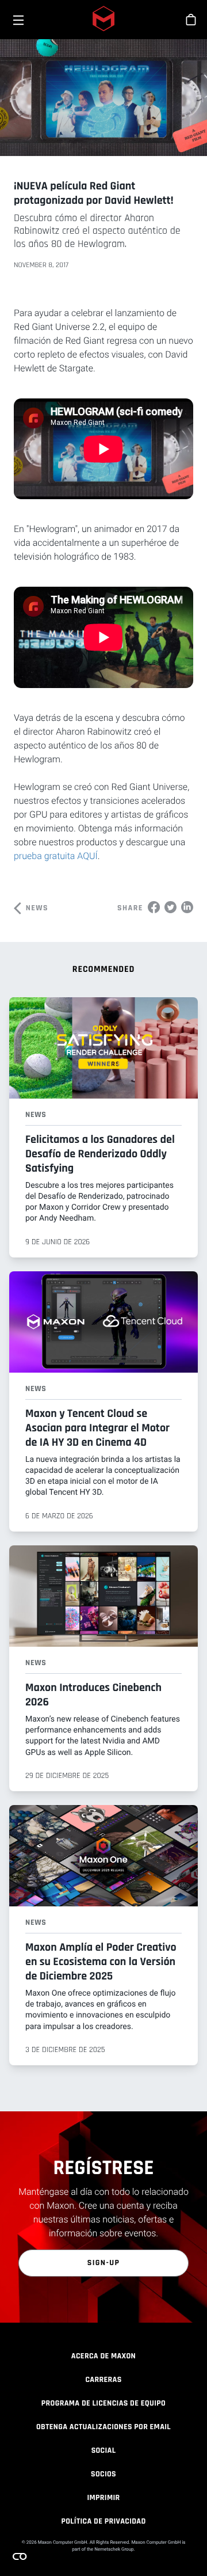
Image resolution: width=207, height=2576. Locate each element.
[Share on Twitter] (170, 907)
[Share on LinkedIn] (187, 907)
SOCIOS (103, 2474)
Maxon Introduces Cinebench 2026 (93, 1695)
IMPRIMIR (103, 2498)
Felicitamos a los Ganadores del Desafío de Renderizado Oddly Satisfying (100, 1154)
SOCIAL (104, 2450)
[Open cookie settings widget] (20, 2556)
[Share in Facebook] (154, 907)
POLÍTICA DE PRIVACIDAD (103, 2521)
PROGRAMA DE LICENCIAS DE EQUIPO (103, 2403)
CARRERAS (103, 2380)
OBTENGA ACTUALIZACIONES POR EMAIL (103, 2427)
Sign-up (104, 2263)
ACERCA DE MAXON (103, 2356)
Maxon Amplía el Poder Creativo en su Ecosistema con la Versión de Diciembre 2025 (101, 1962)
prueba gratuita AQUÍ (56, 856)
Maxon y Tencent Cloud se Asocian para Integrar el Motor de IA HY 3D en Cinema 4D (97, 1428)
